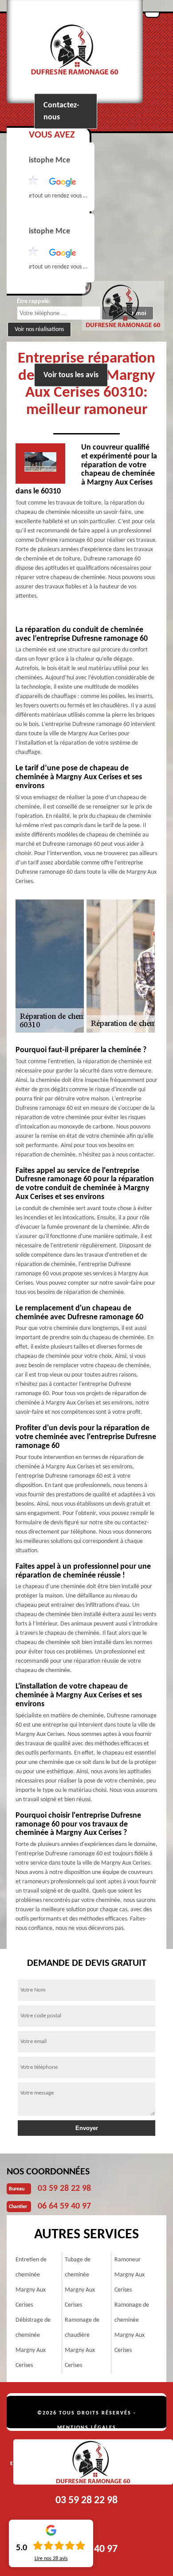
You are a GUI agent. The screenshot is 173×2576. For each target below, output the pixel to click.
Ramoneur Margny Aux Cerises (130, 2275)
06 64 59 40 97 (64, 2206)
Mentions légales (87, 2428)
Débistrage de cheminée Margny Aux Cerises (33, 2343)
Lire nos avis (51, 2559)
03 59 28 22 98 (64, 2189)
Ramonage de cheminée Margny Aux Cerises (132, 2328)
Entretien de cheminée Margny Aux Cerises (31, 2282)
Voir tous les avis (71, 375)
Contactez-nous (61, 111)
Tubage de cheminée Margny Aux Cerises (80, 2282)
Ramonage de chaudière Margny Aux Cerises (82, 2343)
